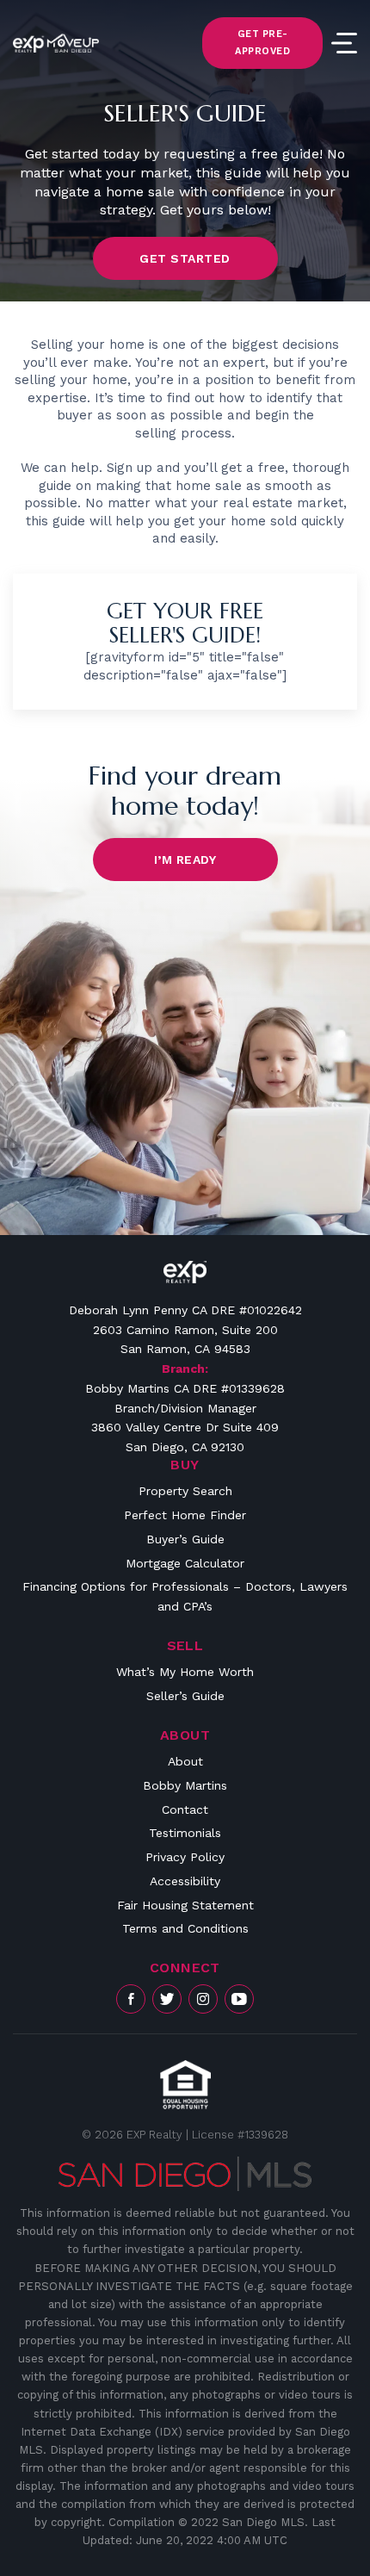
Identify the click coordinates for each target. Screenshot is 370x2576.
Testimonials (185, 1833)
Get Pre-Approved (262, 43)
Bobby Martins (185, 1785)
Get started (185, 258)
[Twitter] (167, 1999)
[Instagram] (203, 1999)
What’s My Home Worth (185, 1672)
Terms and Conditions (185, 1928)
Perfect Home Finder (185, 1515)
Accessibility (185, 1881)
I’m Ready (185, 860)
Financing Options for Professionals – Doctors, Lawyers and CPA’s (185, 1596)
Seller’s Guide (185, 1696)
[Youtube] (239, 1999)
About (185, 1761)
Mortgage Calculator (185, 1563)
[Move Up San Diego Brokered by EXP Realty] (56, 43)
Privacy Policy (185, 1857)
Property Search (185, 1491)
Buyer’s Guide (185, 1539)
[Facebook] (131, 1999)
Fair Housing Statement (185, 1905)
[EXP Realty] (185, 1272)
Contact (185, 1809)
